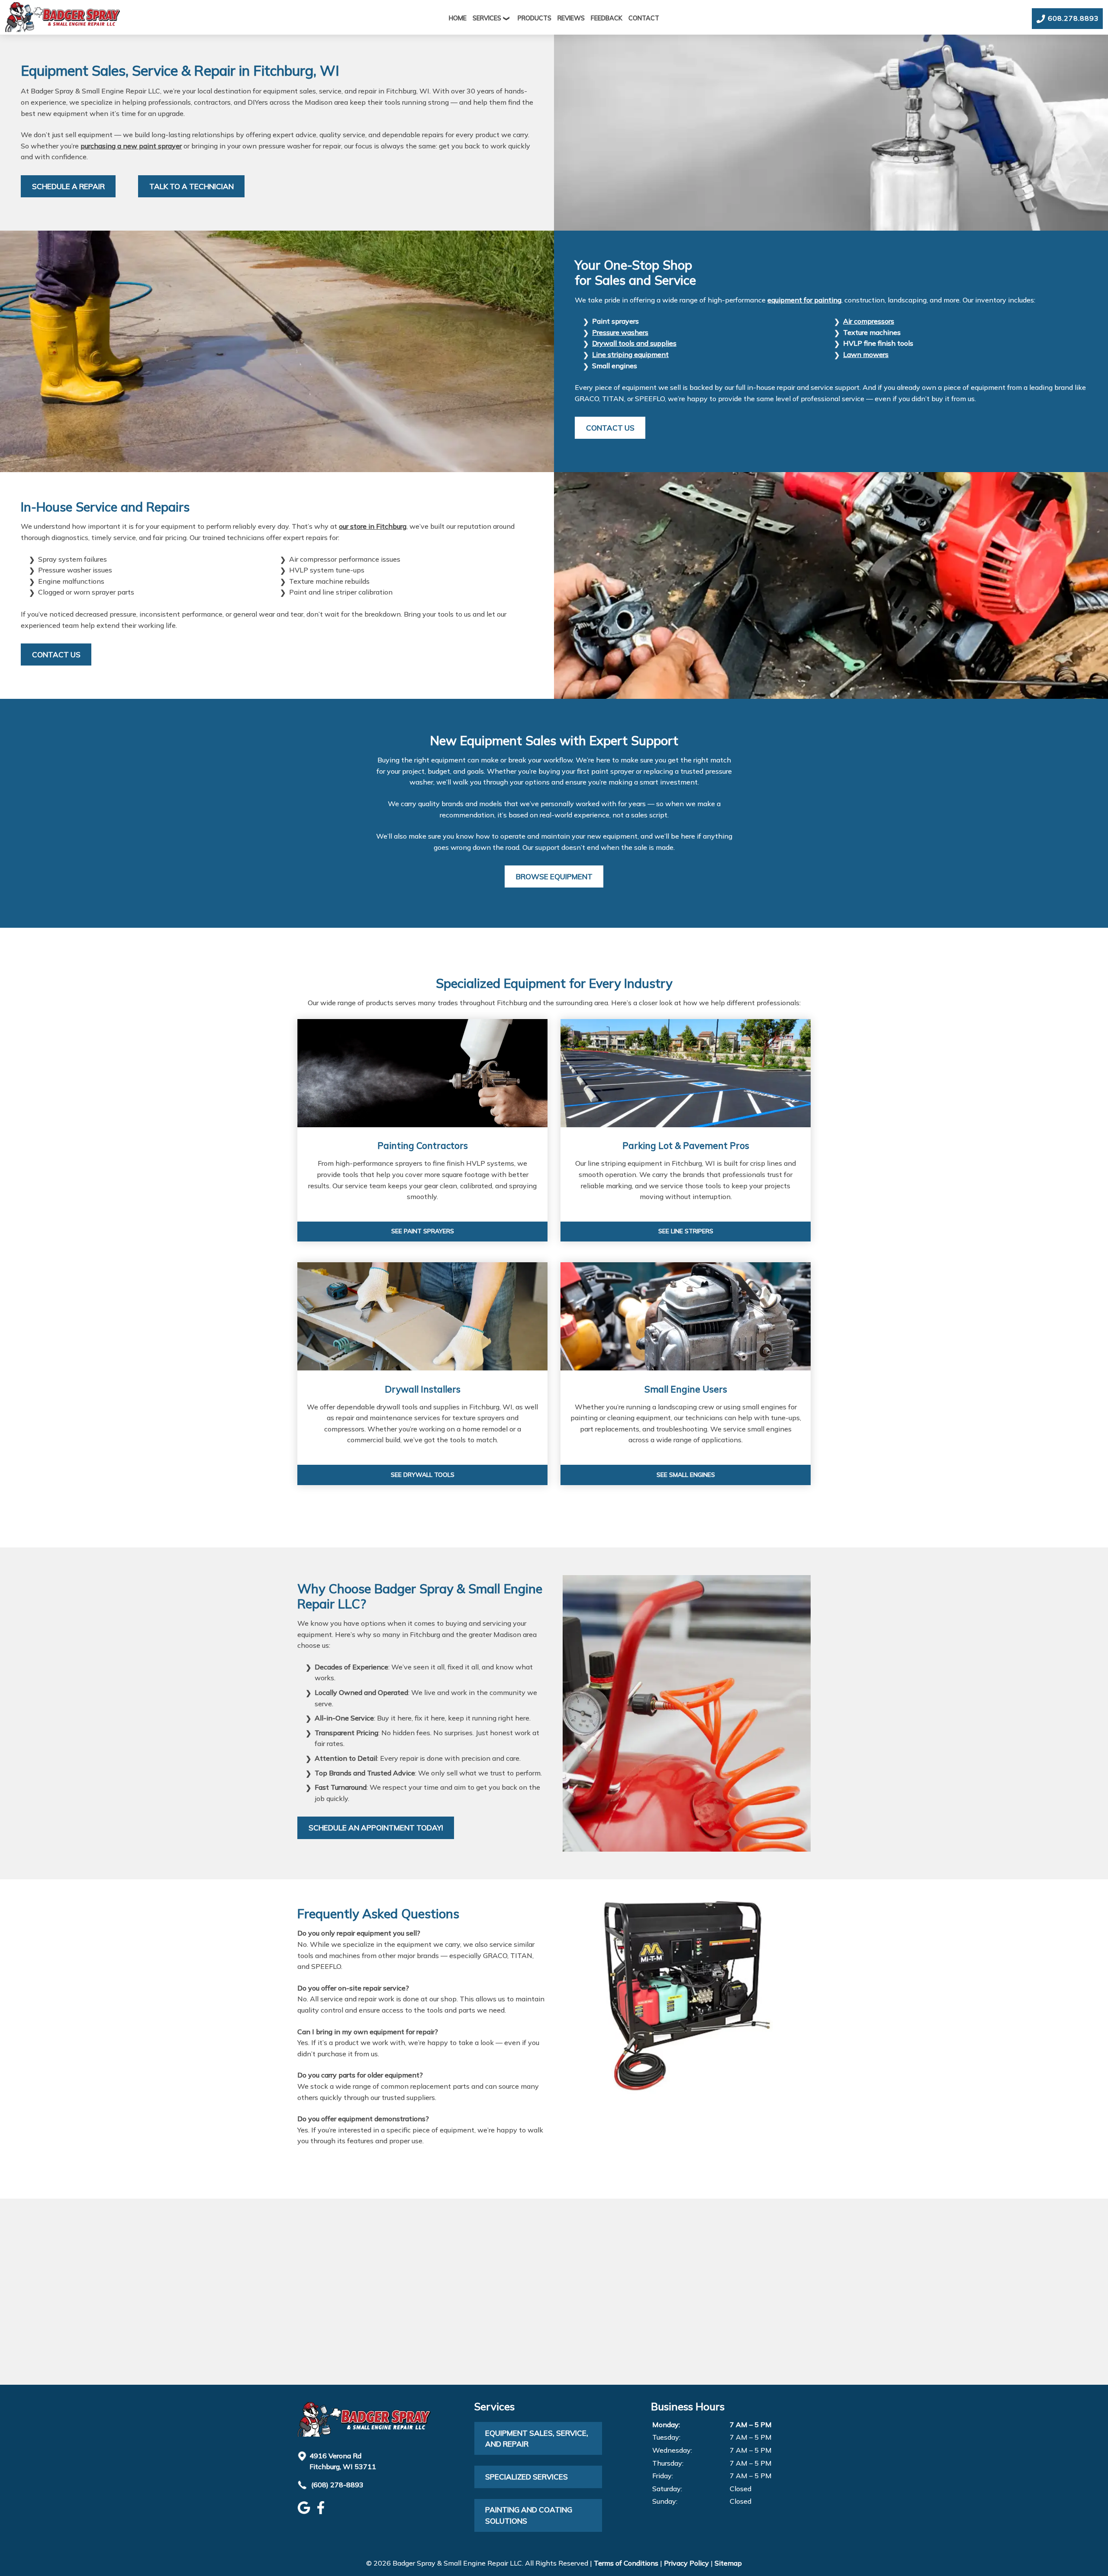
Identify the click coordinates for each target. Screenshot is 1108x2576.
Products (535, 18)
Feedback (607, 18)
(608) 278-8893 (337, 2485)
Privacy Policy (686, 2563)
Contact (644, 18)
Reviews (571, 18)
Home (458, 18)
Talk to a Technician (192, 186)
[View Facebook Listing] (322, 2512)
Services (487, 18)
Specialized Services (527, 2477)
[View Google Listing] (305, 2512)
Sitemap (728, 2563)
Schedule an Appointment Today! (376, 1828)
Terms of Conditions (626, 2563)
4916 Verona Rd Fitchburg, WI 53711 (343, 2461)
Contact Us (610, 428)
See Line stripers (686, 1231)
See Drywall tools (423, 1475)
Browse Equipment (554, 876)
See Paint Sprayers (423, 1231)
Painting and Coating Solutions (529, 2515)
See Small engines (686, 1475)
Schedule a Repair (68, 186)
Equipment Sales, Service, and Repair (537, 2439)
